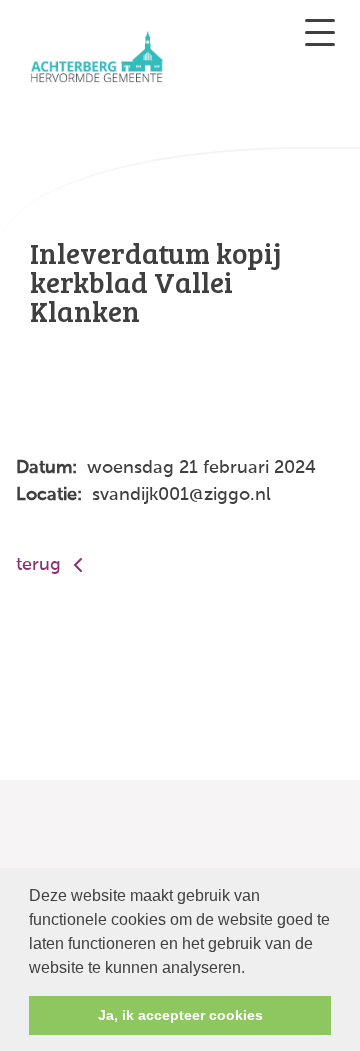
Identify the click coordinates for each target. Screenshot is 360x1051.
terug (41, 565)
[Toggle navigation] (320, 32)
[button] (252, 969)
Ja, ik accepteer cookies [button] (180, 1015)
